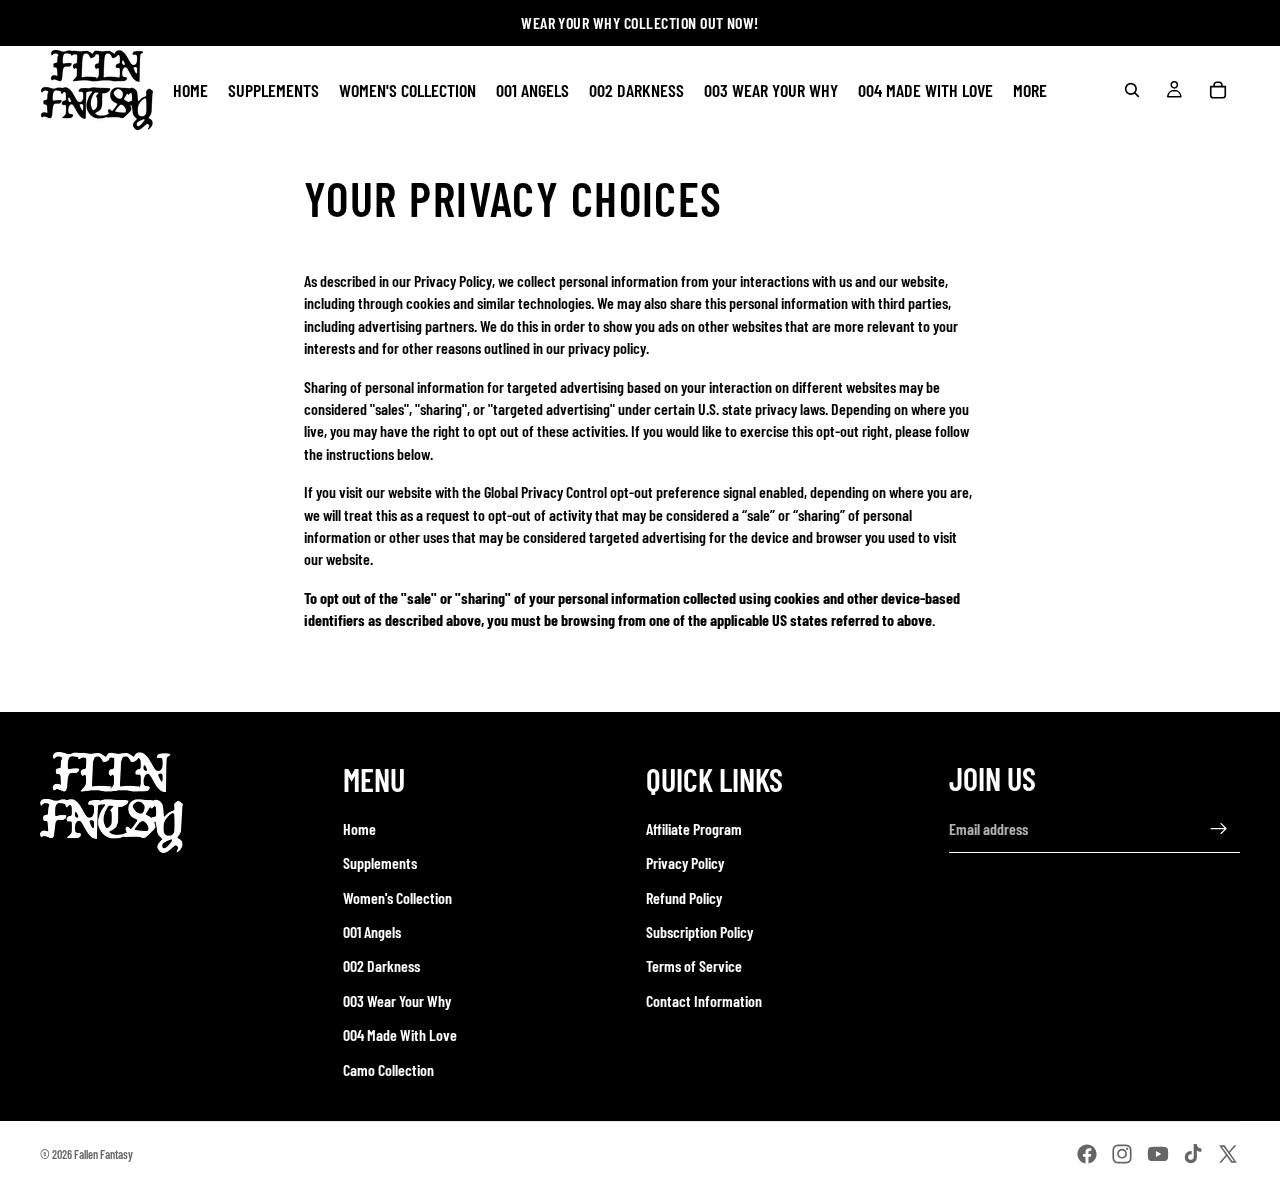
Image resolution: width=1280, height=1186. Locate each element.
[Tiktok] (1193, 1154)
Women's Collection (397, 897)
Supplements (380, 862)
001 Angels (372, 931)
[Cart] (1218, 90)
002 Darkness (381, 965)
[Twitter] (1228, 1154)
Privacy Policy (685, 862)
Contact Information (704, 1000)
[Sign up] (1219, 829)
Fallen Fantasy (103, 1154)
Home (359, 828)
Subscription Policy (699, 931)
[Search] (1132, 90)
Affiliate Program (694, 828)
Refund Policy (684, 897)
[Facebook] (1087, 1154)
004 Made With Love (400, 1034)
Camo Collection (388, 1069)
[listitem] (1030, 90)
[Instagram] (1122, 1154)
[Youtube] (1158, 1154)
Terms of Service (694, 965)
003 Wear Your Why (397, 1000)
